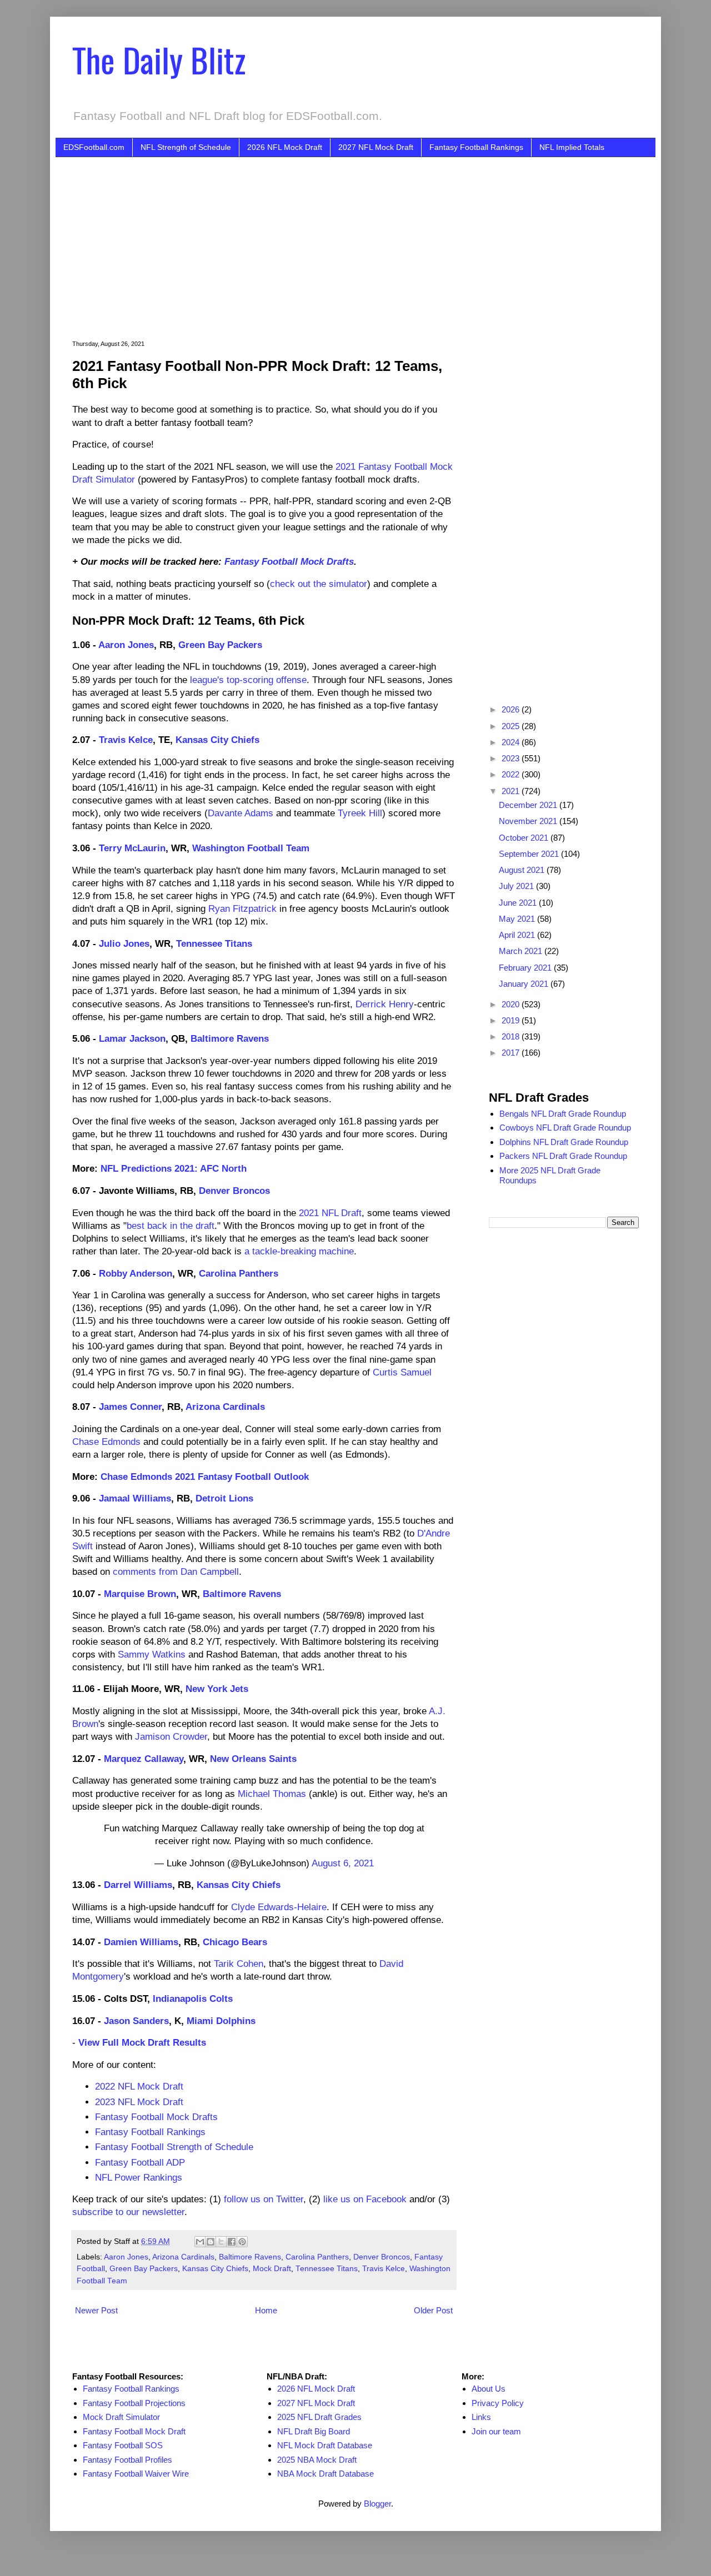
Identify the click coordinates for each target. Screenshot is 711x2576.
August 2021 (523, 870)
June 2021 (519, 903)
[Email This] (200, 2242)
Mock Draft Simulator (121, 2417)
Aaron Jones (126, 645)
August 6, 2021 (343, 1863)
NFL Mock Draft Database (325, 2445)
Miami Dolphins (221, 2021)
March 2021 (522, 951)
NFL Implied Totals (572, 147)
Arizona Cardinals (225, 1407)
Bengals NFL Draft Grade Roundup (563, 1114)
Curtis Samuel (402, 1372)
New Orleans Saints (253, 1759)
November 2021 (529, 821)
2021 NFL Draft (330, 1213)
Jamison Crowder (171, 1736)
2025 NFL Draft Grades (319, 2417)
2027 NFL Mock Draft (376, 147)
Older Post (433, 2310)
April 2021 (518, 935)
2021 (512, 791)
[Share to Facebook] (232, 2242)
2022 (512, 774)
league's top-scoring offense (248, 680)
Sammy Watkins (152, 1654)
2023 (512, 758)
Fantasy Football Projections (134, 2403)
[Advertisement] (372, 240)
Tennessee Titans (214, 943)
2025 (512, 726)
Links (481, 2417)
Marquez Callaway (144, 1759)
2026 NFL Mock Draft (285, 147)
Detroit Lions (224, 1498)
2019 (512, 1020)
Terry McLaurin (132, 848)
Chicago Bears (235, 1942)
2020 (512, 1004)
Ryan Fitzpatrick (242, 908)
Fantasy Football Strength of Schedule (174, 2147)
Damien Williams (141, 1942)
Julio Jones (124, 943)
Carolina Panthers (239, 1273)
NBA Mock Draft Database (326, 2474)
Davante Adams (241, 813)
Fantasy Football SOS (123, 2445)
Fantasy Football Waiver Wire (136, 2474)
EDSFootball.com (94, 147)
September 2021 (530, 854)
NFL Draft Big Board (314, 2431)
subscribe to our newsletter (128, 2212)
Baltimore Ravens (230, 1038)
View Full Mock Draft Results (142, 2042)
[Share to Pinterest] (242, 2242)
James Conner (130, 1407)
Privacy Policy (498, 2403)
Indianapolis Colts (193, 1998)
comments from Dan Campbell (176, 1571)
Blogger (377, 2504)
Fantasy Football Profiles (127, 2460)
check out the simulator (319, 584)
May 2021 (518, 919)
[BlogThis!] (211, 2242)
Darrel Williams (138, 1885)
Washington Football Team (251, 848)
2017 (512, 1053)
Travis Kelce (126, 740)
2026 (512, 709)
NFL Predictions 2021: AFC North (174, 1168)
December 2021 (529, 805)
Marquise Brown (140, 1594)
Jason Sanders (136, 2021)
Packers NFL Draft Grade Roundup (563, 1156)
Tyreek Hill (360, 813)
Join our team (496, 2431)
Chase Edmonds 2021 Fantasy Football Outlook (205, 1477)
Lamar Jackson (132, 1038)
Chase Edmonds (106, 1442)
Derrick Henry (385, 1004)
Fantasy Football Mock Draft (134, 2431)
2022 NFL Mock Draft (139, 2086)
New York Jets (217, 1689)
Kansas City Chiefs (217, 740)
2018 (512, 1036)
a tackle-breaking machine (299, 1251)
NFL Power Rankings (139, 2177)
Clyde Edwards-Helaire (279, 1907)
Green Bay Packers (220, 645)
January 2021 (525, 984)
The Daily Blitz (159, 59)
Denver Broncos (234, 1191)
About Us (489, 2389)
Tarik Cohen (239, 1964)
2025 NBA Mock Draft (317, 2460)
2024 (512, 742)
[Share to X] (221, 2242)
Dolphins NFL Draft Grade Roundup (564, 1142)
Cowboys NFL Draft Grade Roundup (565, 1128)
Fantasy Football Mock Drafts (289, 561)
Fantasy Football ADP (140, 2162)
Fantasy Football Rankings (476, 147)
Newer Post (96, 2310)
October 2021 (525, 838)
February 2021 (526, 968)
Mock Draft (272, 2269)
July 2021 (517, 886)
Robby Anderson (136, 1273)
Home (266, 2310)
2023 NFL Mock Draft (139, 2102)
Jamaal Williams (135, 1498)
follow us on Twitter (264, 2199)
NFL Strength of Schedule (186, 147)
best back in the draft (171, 1226)
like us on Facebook (365, 2199)
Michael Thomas (272, 1794)
